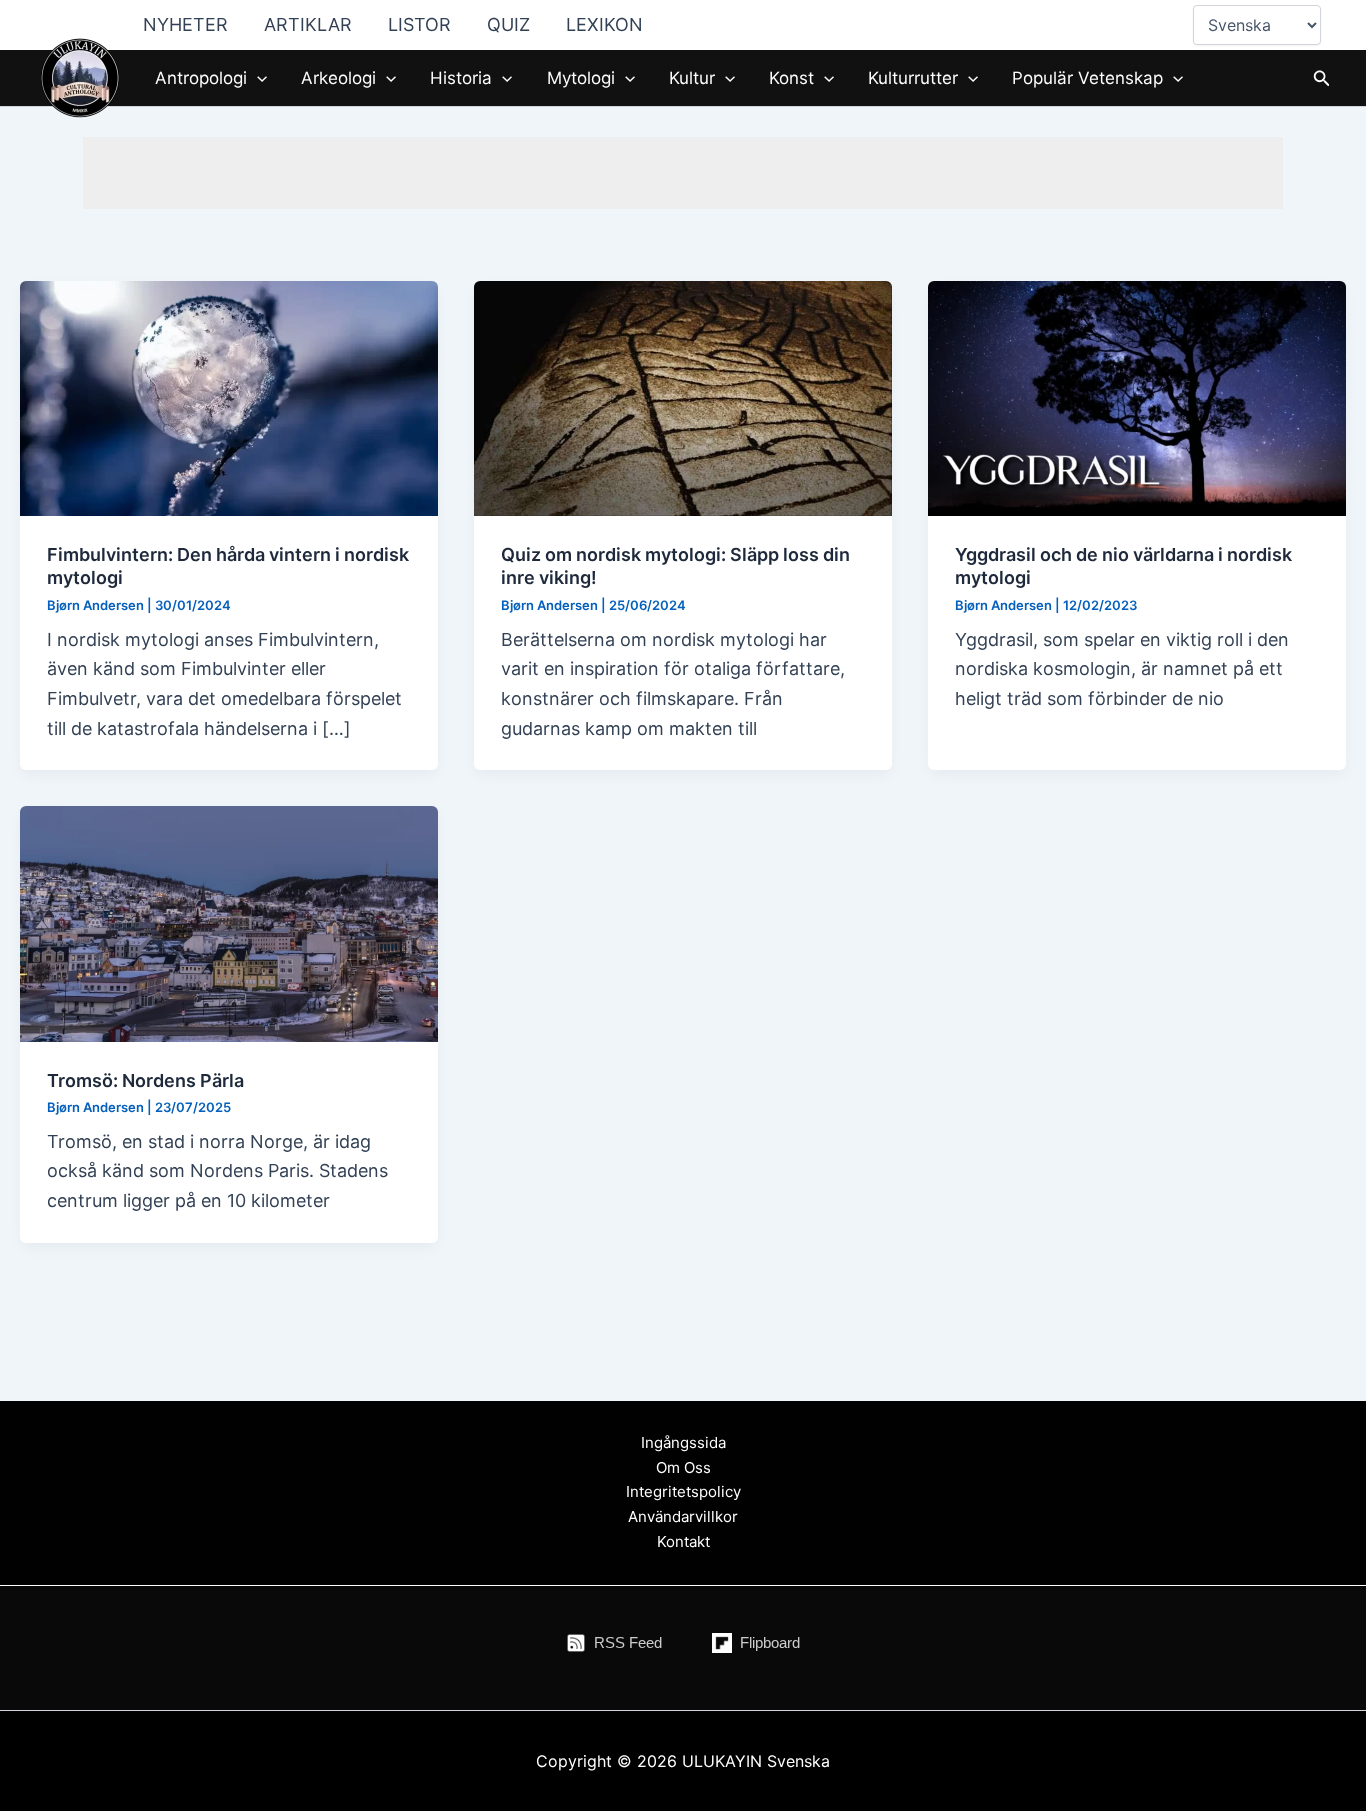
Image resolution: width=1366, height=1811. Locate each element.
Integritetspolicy (683, 1491)
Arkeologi (338, 78)
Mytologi (581, 78)
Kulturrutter (913, 78)
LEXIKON (604, 24)
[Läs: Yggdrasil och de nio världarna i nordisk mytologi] (1137, 396)
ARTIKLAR (308, 24)
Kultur (692, 78)
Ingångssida (683, 1442)
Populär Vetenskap (1087, 78)
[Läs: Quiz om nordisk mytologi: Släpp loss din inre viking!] (683, 396)
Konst (791, 78)
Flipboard (770, 1642)
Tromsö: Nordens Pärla (145, 1080)
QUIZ (508, 24)
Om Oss (683, 1467)
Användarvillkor (683, 1516)
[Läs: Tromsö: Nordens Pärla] (229, 922)
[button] (257, 78)
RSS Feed (628, 1642)
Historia (461, 78)
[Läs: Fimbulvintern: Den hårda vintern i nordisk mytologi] (229, 396)
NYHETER (185, 24)
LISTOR (419, 24)
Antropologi (201, 78)
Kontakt (683, 1541)
